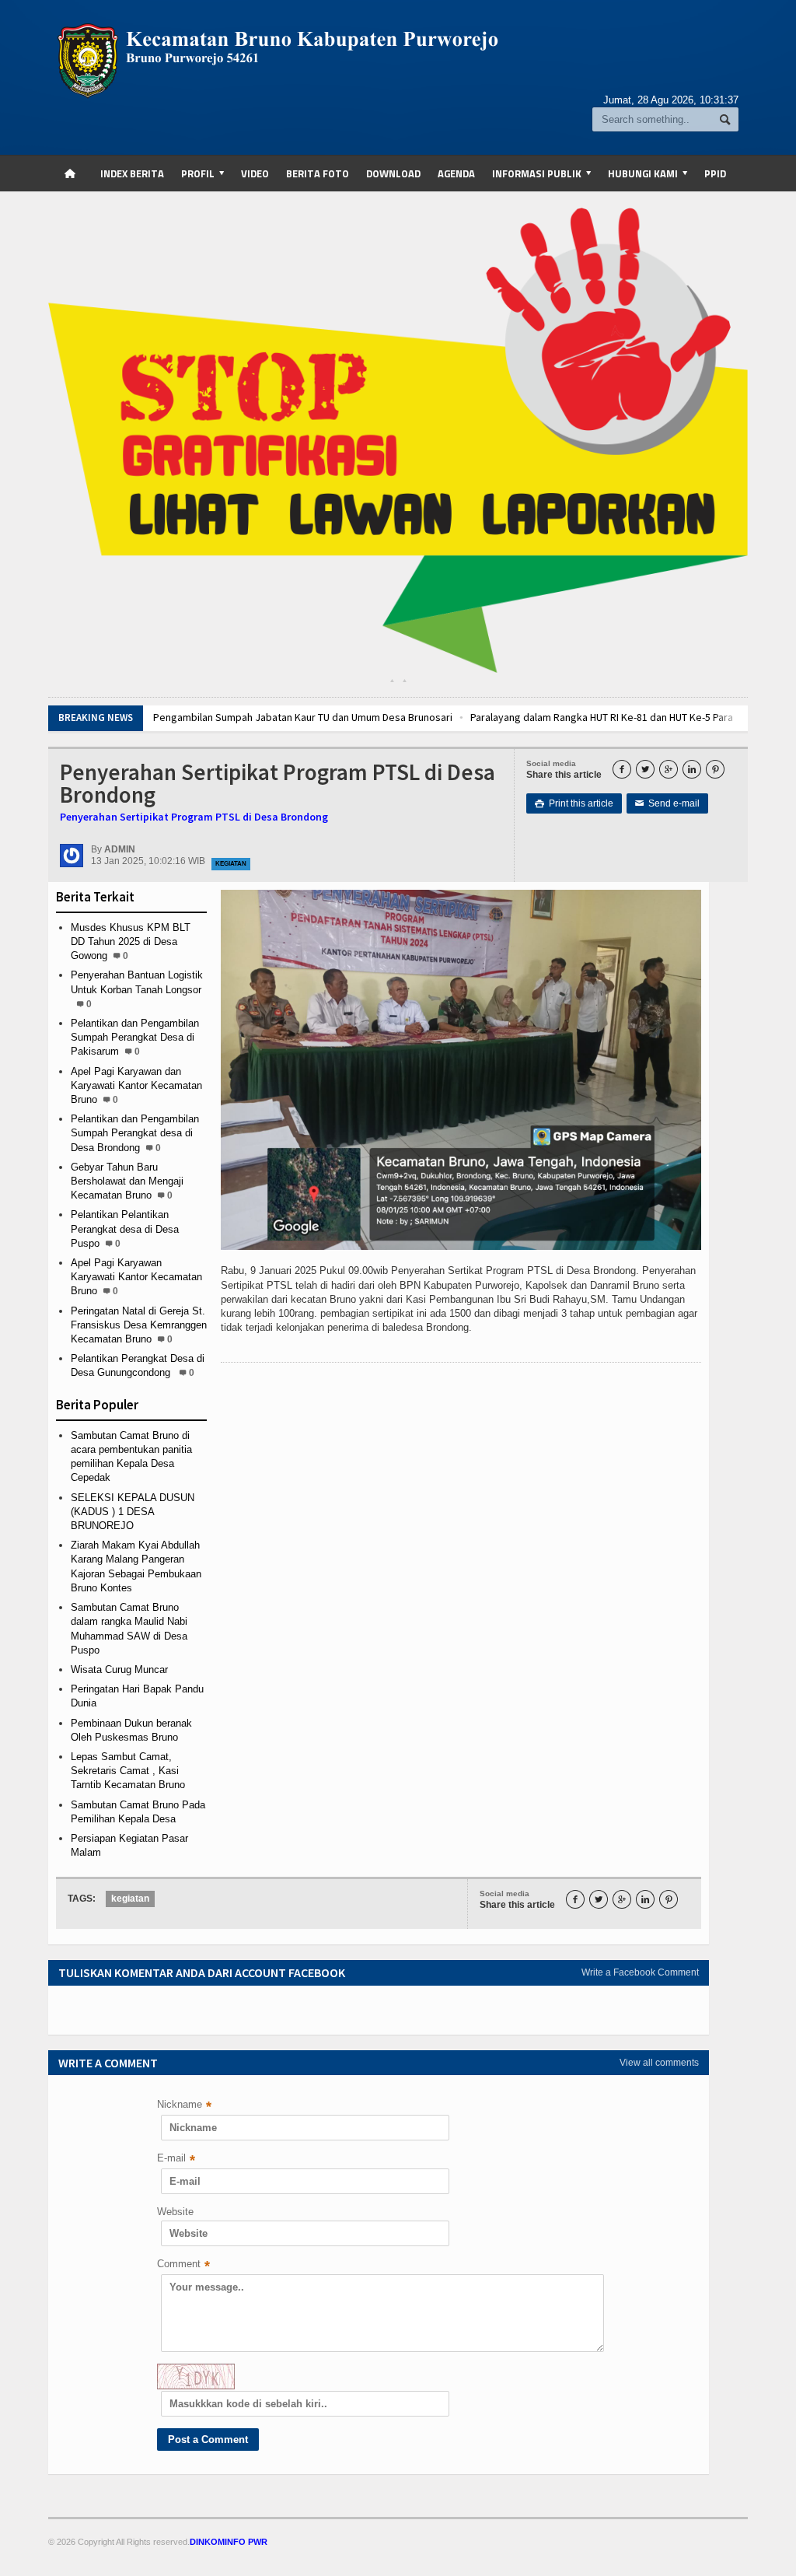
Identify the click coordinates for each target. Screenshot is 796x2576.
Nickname (184, 2106)
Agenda (456, 173)
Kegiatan (231, 864)
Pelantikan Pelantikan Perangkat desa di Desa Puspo (125, 1228)
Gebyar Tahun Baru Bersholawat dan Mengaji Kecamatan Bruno (127, 1181)
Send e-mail (667, 803)
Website (175, 2212)
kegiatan (130, 1899)
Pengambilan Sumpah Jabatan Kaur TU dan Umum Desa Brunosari (303, 717)
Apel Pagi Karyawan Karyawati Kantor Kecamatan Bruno (136, 1277)
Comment (183, 2265)
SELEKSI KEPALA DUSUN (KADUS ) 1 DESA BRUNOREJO (133, 1512)
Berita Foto (318, 173)
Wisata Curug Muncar (119, 1669)
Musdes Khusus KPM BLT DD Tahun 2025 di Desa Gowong (131, 941)
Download (393, 173)
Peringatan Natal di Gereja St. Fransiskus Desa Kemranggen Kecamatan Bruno (139, 1325)
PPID (715, 173)
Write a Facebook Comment (640, 1972)
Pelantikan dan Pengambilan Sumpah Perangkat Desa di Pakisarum (135, 1037)
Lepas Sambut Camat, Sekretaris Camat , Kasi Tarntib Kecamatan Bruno (128, 1771)
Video (255, 173)
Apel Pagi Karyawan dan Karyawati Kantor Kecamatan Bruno (136, 1085)
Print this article (574, 803)
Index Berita (132, 173)
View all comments (659, 2063)
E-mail (176, 2159)
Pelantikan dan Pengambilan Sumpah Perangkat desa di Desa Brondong (135, 1133)
